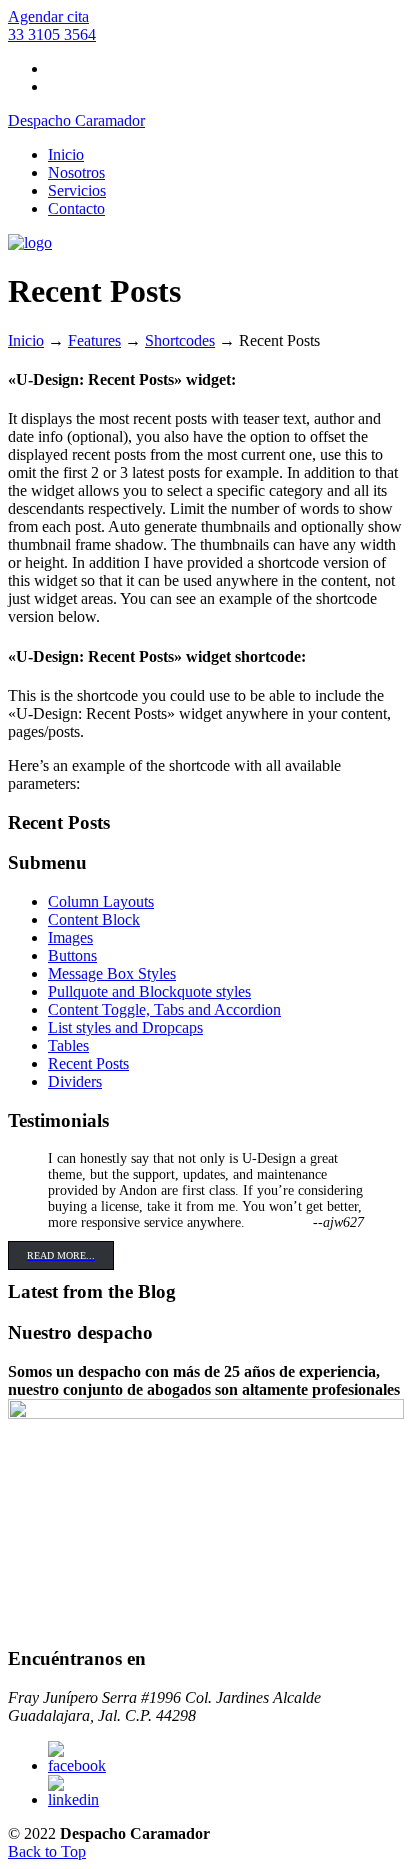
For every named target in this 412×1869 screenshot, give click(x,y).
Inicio (26, 340)
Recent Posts (88, 1063)
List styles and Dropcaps (125, 1027)
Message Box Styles (112, 973)
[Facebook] (77, 1765)
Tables (68, 1045)
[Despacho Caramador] (30, 242)
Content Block (94, 919)
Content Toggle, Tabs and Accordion (164, 1009)
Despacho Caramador (76, 120)
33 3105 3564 (52, 34)
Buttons (72, 955)
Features (94, 340)
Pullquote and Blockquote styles (149, 991)
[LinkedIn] (73, 1799)
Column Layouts (101, 901)
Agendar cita (48, 16)
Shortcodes (180, 340)
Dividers (75, 1081)
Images (70, 937)
